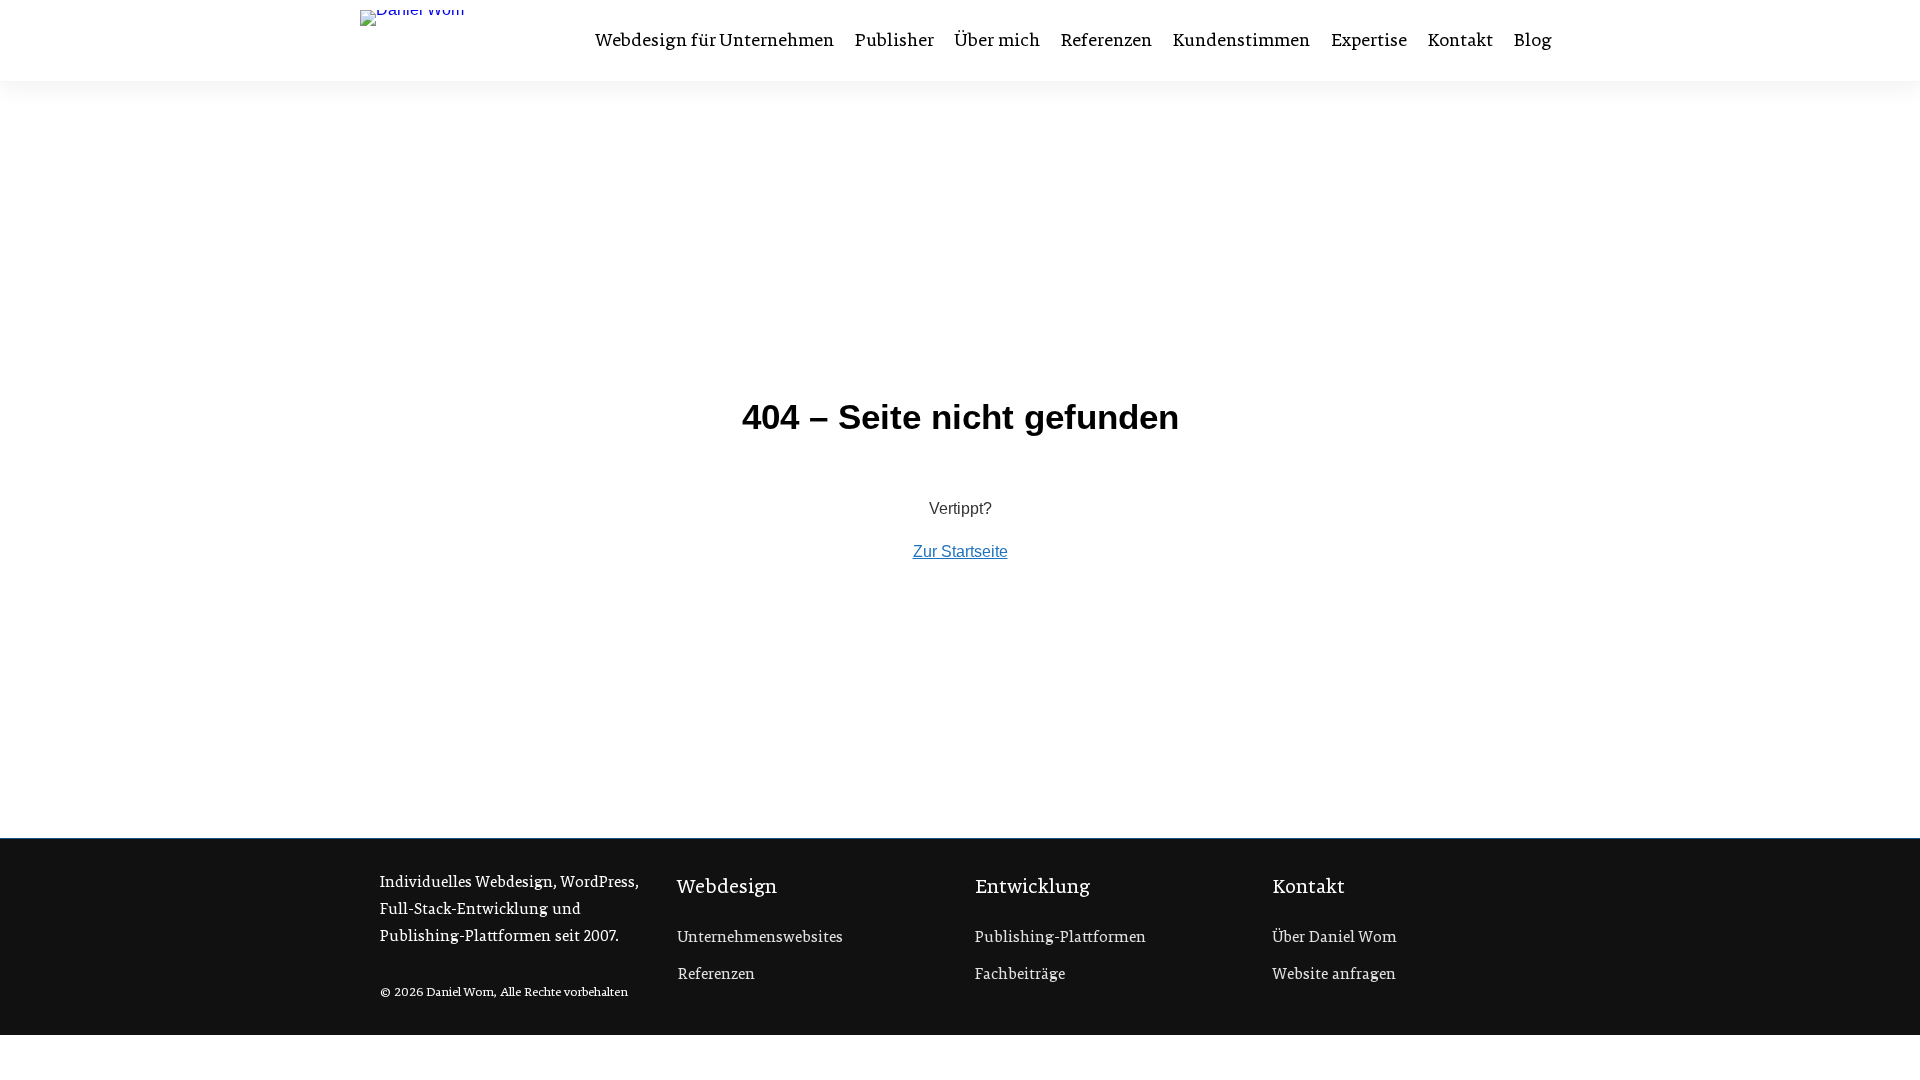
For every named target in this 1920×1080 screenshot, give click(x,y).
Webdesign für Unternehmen (715, 40)
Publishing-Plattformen (1060, 937)
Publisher (894, 40)
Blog (1533, 40)
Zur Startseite (960, 551)
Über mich (997, 40)
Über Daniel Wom (1335, 937)
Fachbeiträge (1020, 974)
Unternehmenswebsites (760, 937)
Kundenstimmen (1241, 40)
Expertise (1369, 40)
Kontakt (1460, 40)
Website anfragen (1334, 974)
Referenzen (1106, 40)
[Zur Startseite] (463, 40)
